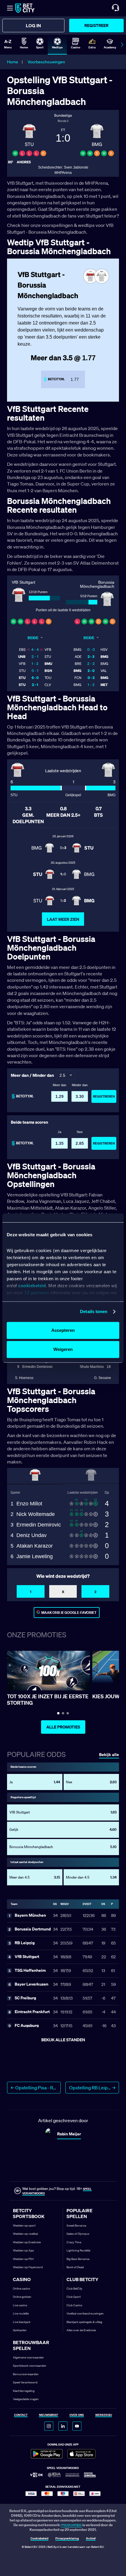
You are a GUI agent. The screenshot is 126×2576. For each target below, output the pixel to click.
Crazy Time (74, 2242)
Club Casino (74, 2305)
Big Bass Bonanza (78, 2259)
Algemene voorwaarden (28, 2357)
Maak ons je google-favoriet (69, 1613)
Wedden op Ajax (23, 2250)
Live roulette (21, 2313)
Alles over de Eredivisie (81, 2330)
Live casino (20, 2305)
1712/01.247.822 (71, 2525)
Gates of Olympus (78, 2234)
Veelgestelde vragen (26, 2399)
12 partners (37, 1293)
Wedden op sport (24, 2226)
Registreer (96, 25)
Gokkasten (20, 2330)
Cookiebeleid (39, 2539)
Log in (33, 26)
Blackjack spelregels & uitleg (84, 2322)
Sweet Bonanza (76, 2226)
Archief (91, 2539)
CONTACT (21, 2415)
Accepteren (63, 1330)
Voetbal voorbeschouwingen (85, 2313)
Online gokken (22, 2297)
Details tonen (94, 1311)
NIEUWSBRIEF (49, 2415)
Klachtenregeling (24, 2391)
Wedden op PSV (23, 2259)
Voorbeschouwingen (46, 62)
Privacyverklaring (67, 2539)
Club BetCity (74, 2289)
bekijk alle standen (63, 2040)
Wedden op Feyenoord (28, 2267)
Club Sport (74, 2297)
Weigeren (63, 1349)
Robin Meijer (69, 2134)
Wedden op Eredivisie (27, 2242)
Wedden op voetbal (25, 2234)
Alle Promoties (63, 1727)
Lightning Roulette (78, 2250)
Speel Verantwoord (25, 2382)
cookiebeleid (32, 1286)
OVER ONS (77, 2415)
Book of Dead (75, 2267)
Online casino (22, 2289)
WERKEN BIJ (104, 2415)
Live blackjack (22, 2322)
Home (13, 62)
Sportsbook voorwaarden (30, 2366)
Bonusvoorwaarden (26, 2374)
